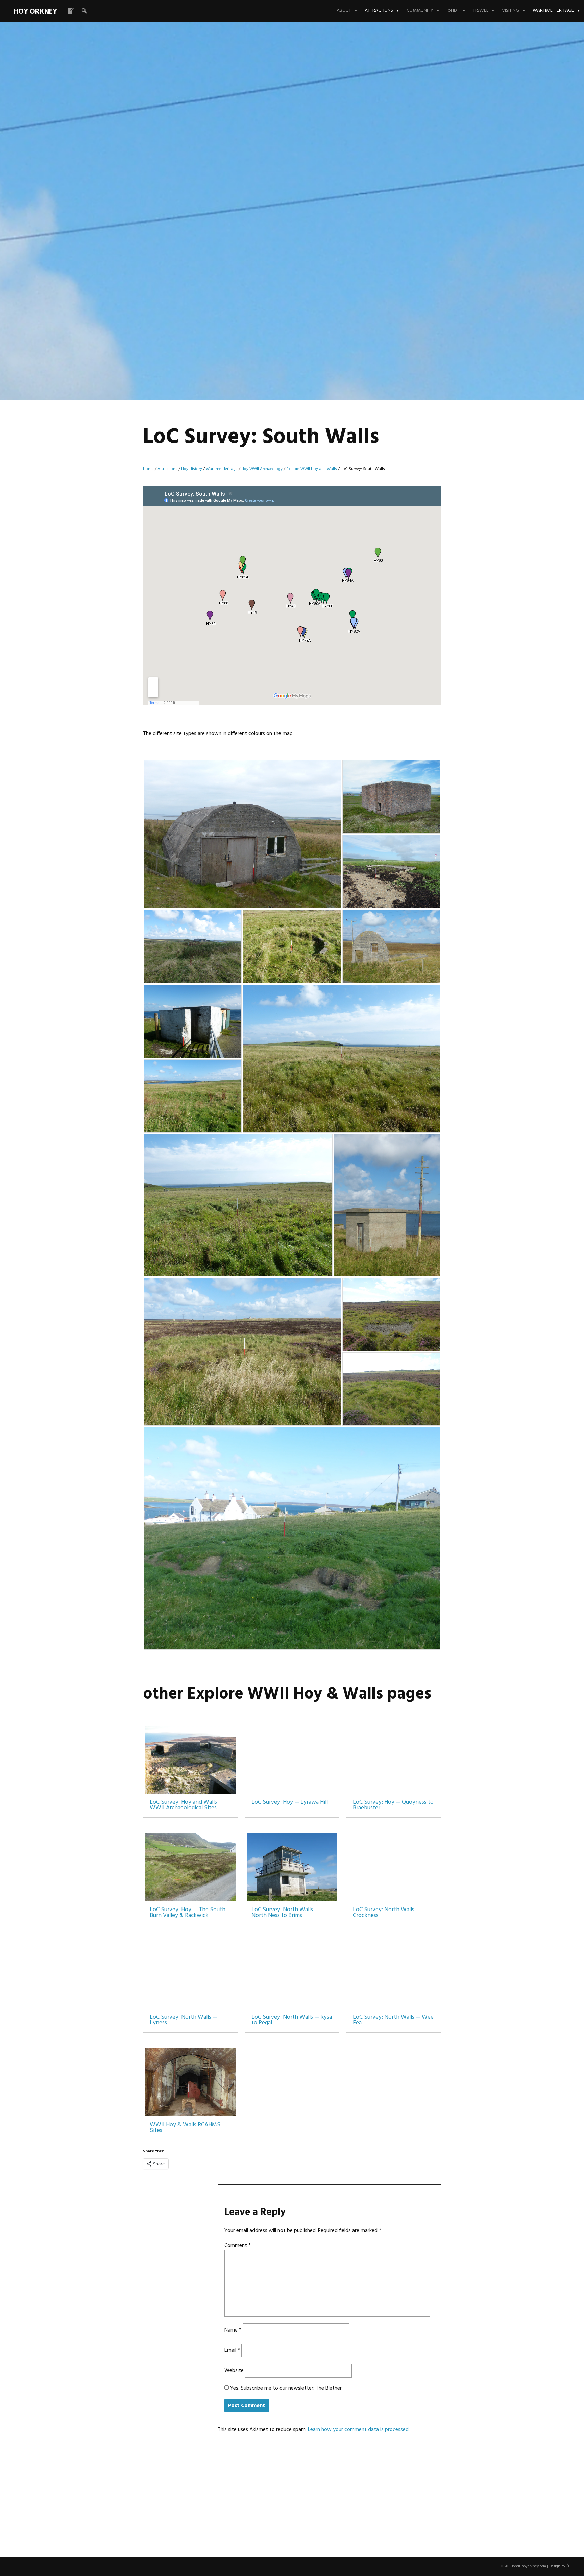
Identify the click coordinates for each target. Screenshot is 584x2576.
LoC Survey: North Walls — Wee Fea (393, 2020)
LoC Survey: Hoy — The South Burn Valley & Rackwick (188, 1913)
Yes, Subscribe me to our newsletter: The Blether (285, 2388)
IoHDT (453, 11)
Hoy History (192, 469)
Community (420, 11)
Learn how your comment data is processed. (359, 2430)
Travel (481, 11)
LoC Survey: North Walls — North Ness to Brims (285, 1913)
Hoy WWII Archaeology (262, 469)
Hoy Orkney (35, 12)
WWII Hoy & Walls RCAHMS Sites (185, 2128)
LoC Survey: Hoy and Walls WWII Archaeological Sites (183, 1805)
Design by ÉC (560, 2566)
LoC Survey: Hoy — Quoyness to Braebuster (393, 1805)
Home (148, 469)
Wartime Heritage (553, 11)
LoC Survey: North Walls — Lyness (184, 2020)
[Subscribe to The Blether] (71, 11)
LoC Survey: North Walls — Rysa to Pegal (292, 2020)
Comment (238, 2246)
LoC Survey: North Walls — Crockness (387, 1913)
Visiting (510, 11)
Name (233, 2330)
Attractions (379, 11)
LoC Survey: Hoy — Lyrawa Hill (290, 1802)
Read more (111, 171)
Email (232, 2350)
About (344, 11)
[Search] (84, 11)
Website (234, 2371)
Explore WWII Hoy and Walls (312, 469)
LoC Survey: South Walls (205, 150)
